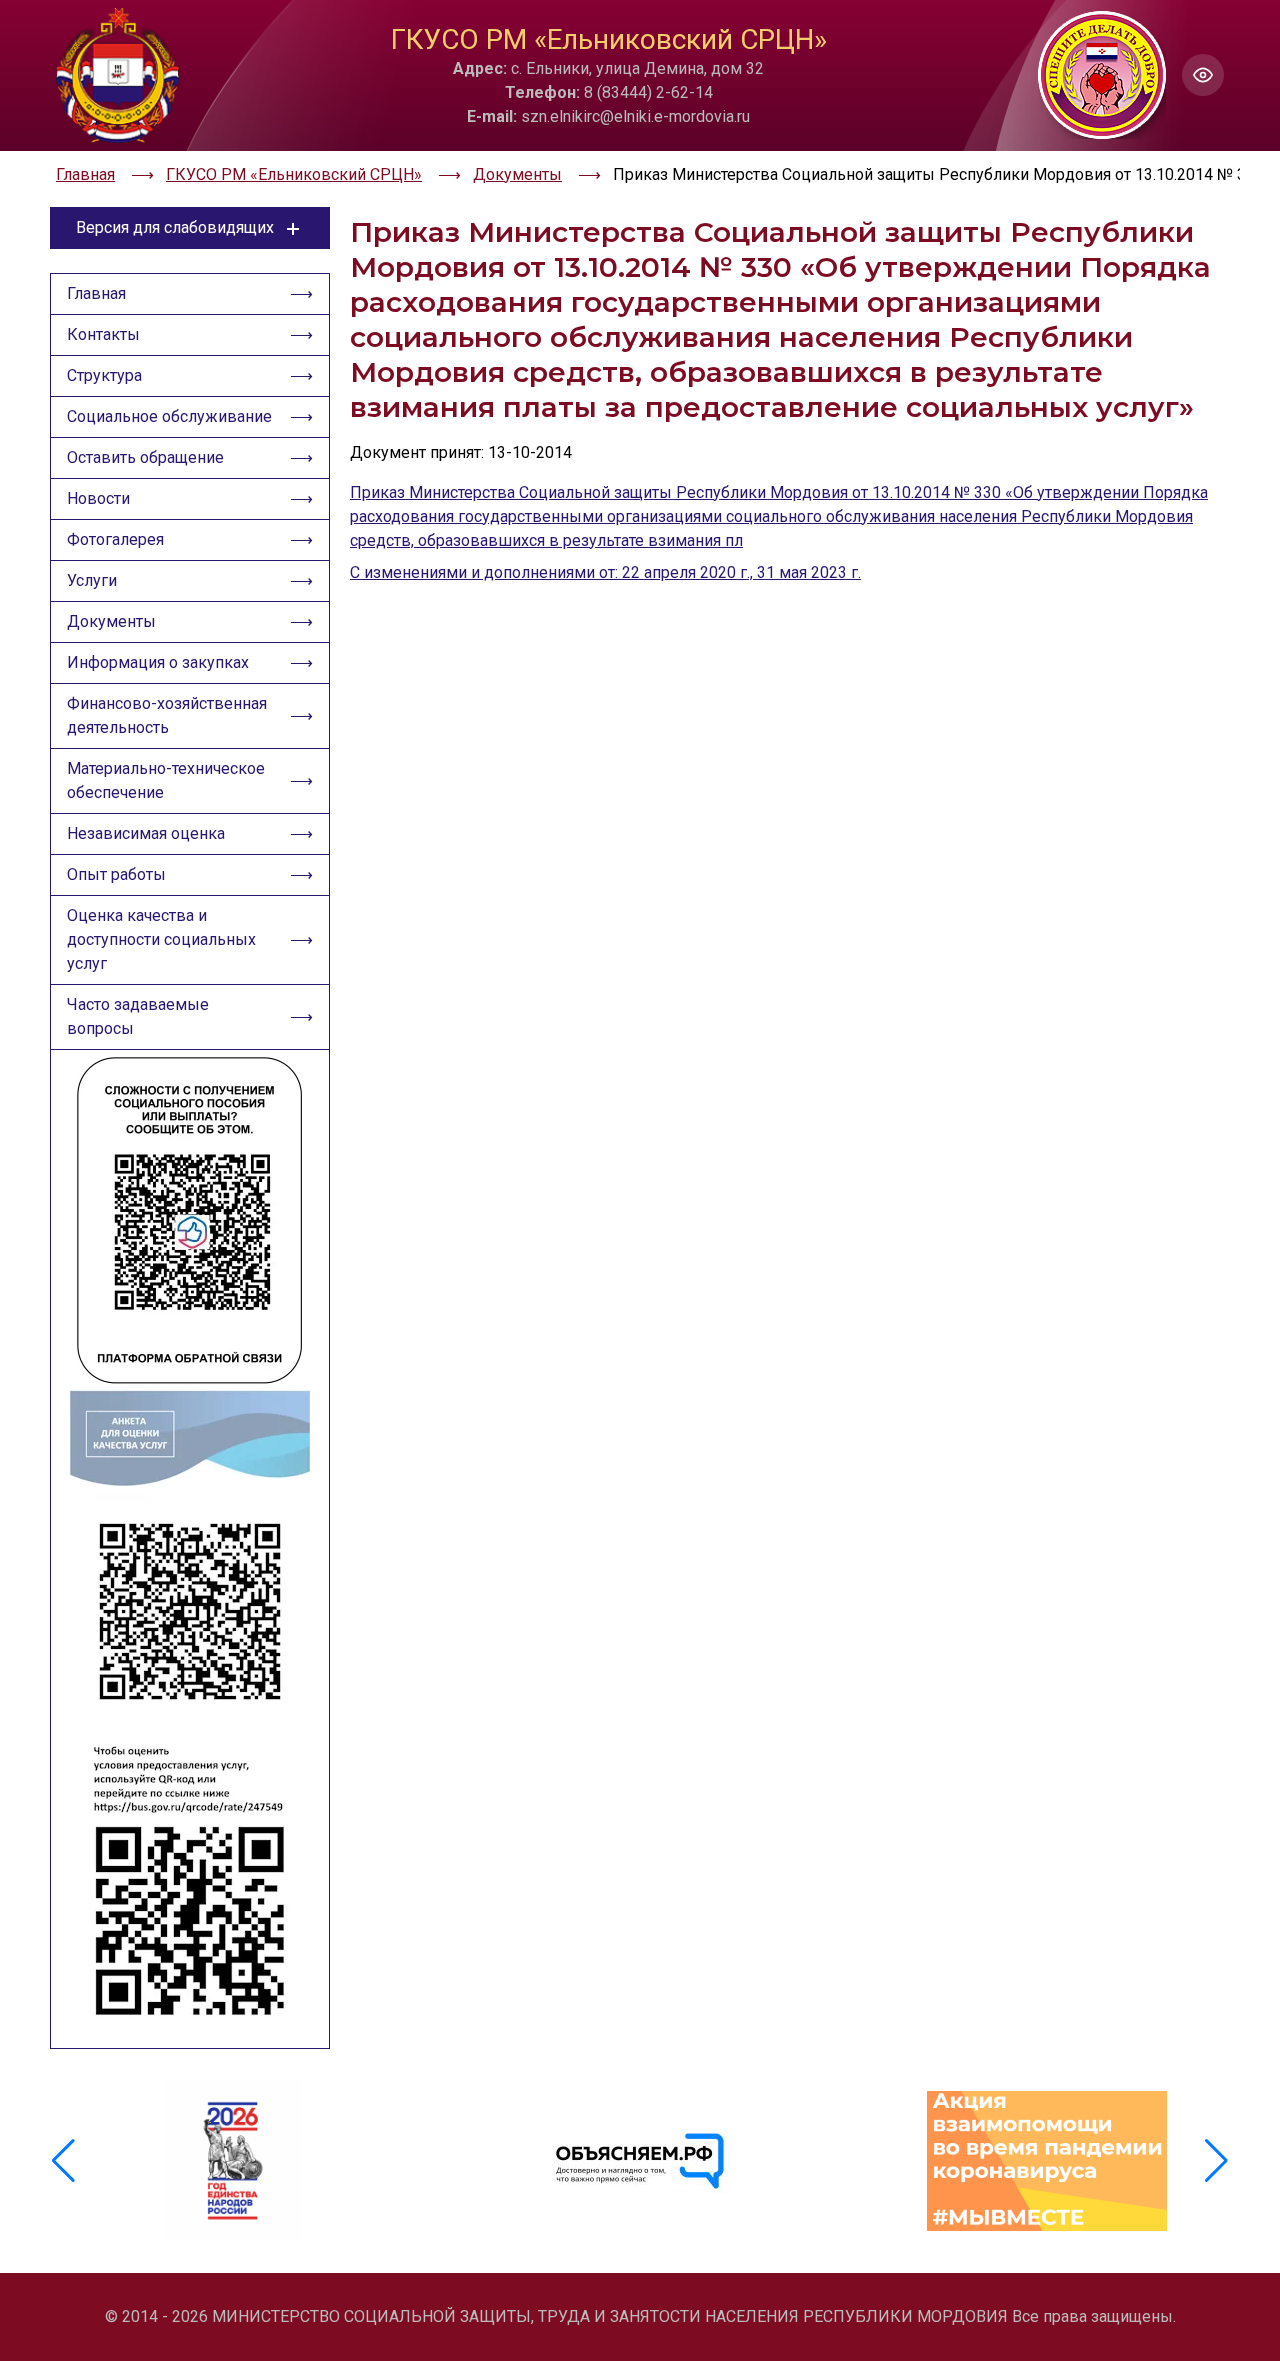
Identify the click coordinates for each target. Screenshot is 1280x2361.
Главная (96, 293)
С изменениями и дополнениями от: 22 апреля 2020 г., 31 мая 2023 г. (605, 572)
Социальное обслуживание (169, 416)
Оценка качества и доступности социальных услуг (161, 939)
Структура (104, 375)
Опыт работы (116, 874)
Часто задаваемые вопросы (138, 1016)
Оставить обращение (145, 457)
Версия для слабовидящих (175, 227)
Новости (98, 498)
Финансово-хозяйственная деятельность (167, 715)
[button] (1216, 2161)
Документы (111, 621)
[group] (233, 2161)
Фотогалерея (115, 539)
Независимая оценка (146, 833)
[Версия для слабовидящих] (1203, 75)
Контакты (103, 334)
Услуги (92, 580)
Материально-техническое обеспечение (166, 780)
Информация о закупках (158, 662)
